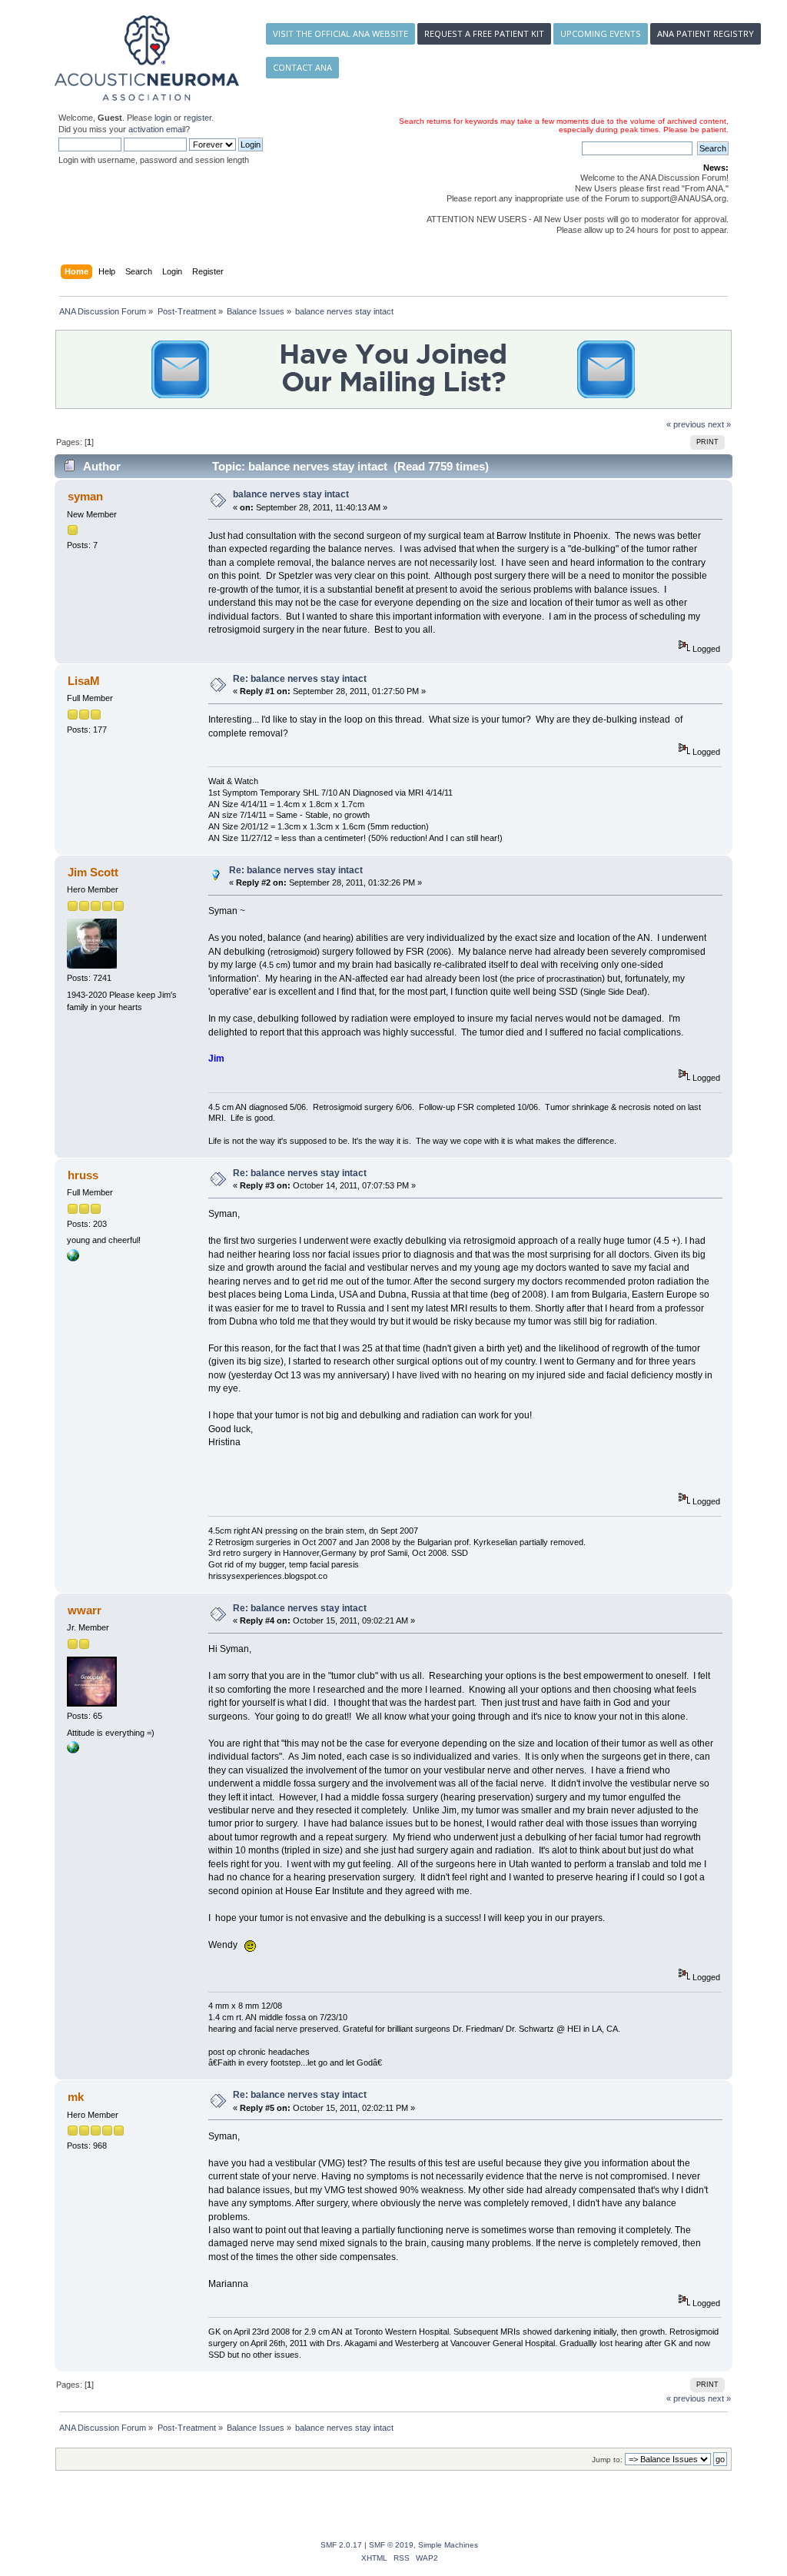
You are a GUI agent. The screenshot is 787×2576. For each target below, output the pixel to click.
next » (719, 424)
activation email (157, 129)
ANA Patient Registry (706, 33)
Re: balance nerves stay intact (300, 679)
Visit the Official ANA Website (340, 33)
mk (76, 2097)
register (198, 118)
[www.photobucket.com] (73, 1750)
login (163, 118)
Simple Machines (448, 2545)
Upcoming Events (601, 33)
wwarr (85, 1610)
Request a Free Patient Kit (484, 33)
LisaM (84, 681)
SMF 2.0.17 (341, 2545)
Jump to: (607, 2460)
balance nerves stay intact (291, 494)
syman (85, 496)
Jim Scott (93, 872)
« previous (686, 424)
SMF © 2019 (391, 2545)
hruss (83, 1175)
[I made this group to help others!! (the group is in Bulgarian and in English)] (73, 1258)
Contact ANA (302, 67)
